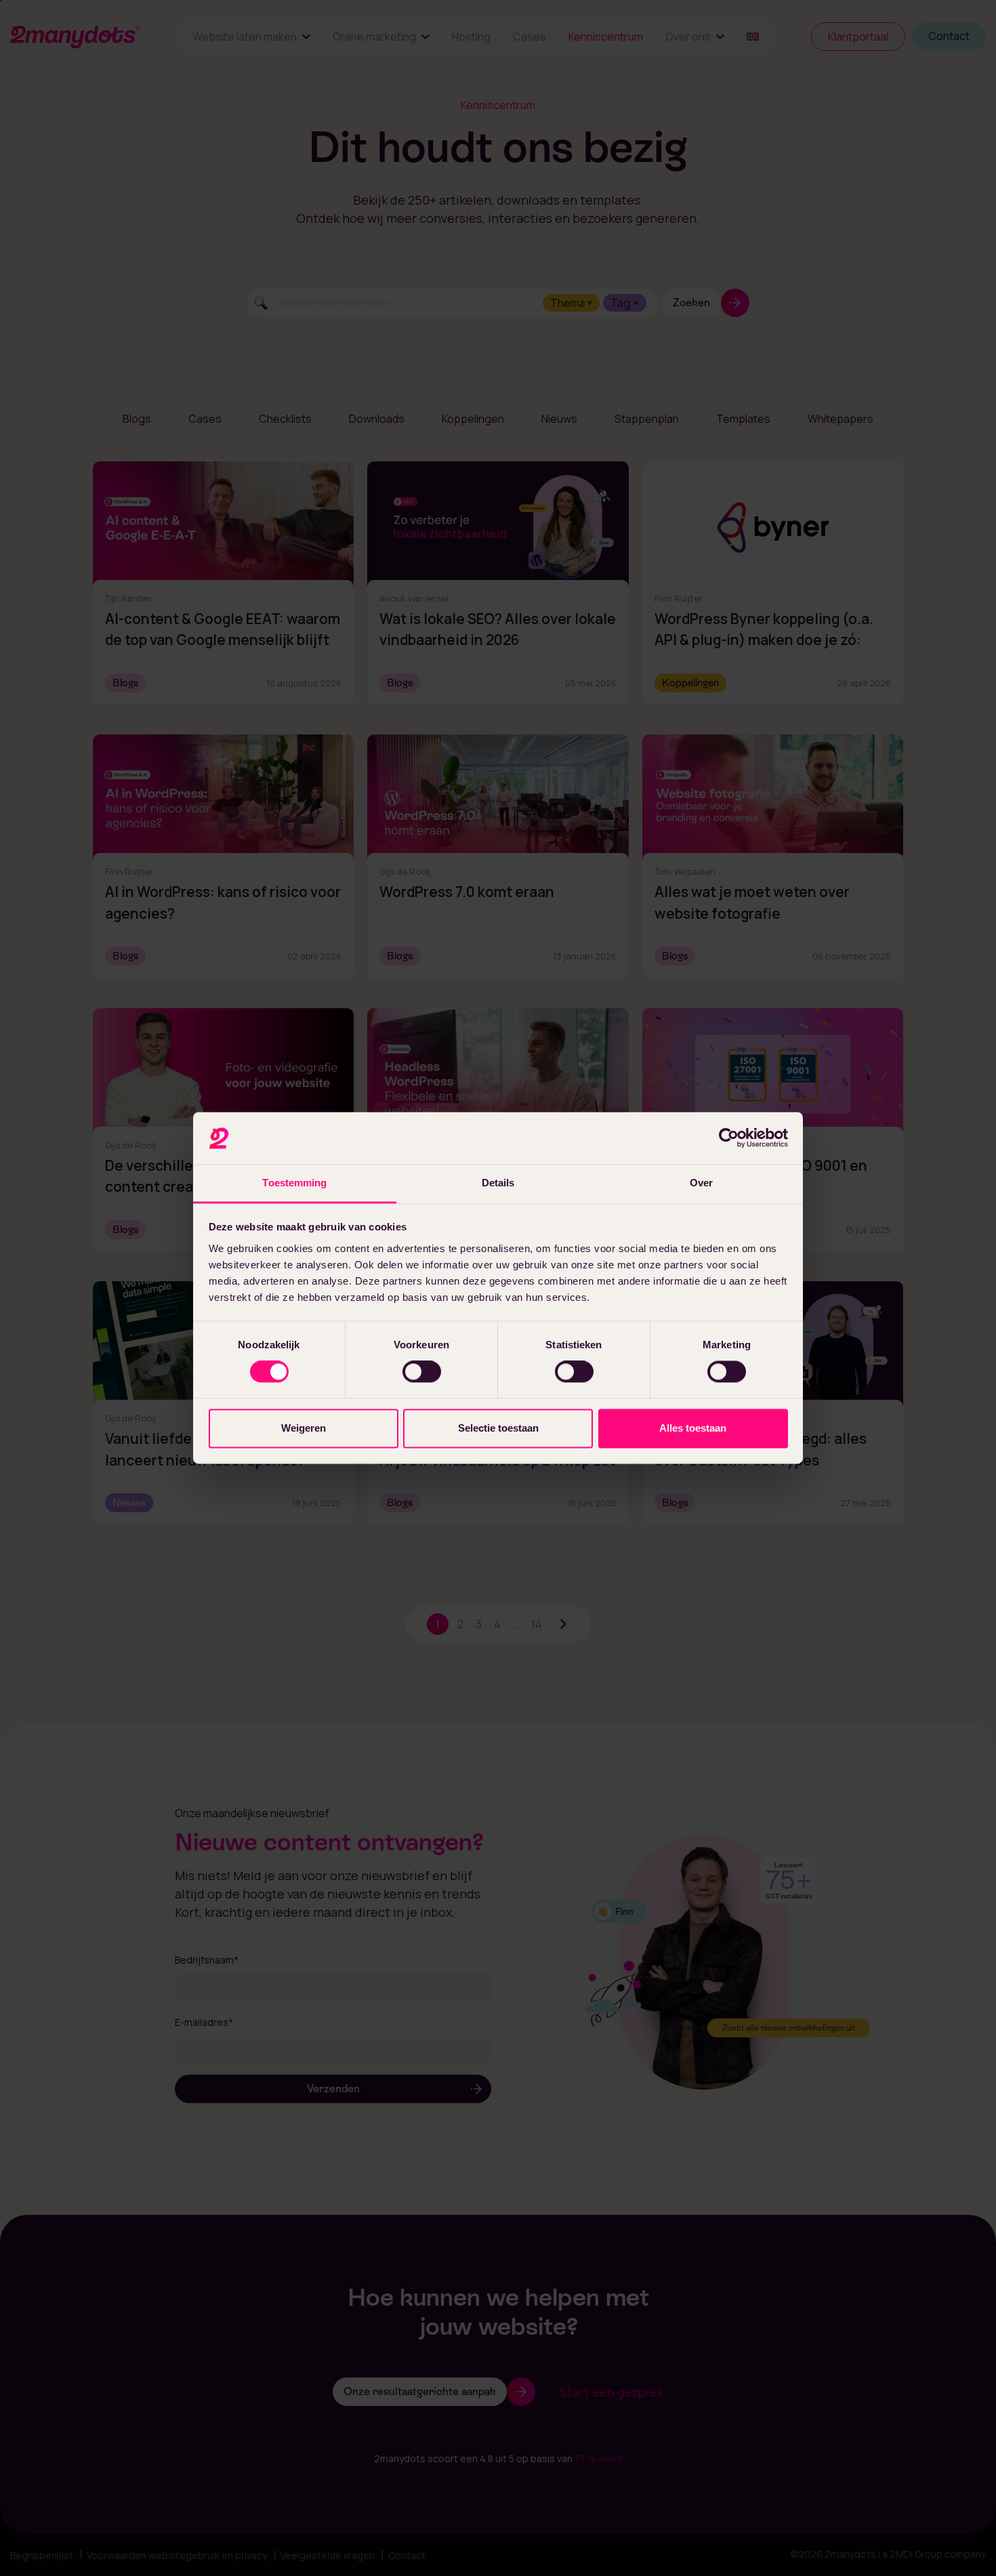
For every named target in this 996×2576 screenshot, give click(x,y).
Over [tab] (701, 1183)
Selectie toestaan (498, 1428)
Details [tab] (498, 1183)
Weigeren (304, 1428)
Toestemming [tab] (294, 1183)
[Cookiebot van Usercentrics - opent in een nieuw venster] (729, 1138)
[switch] (422, 1372)
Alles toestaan (693, 1428)
